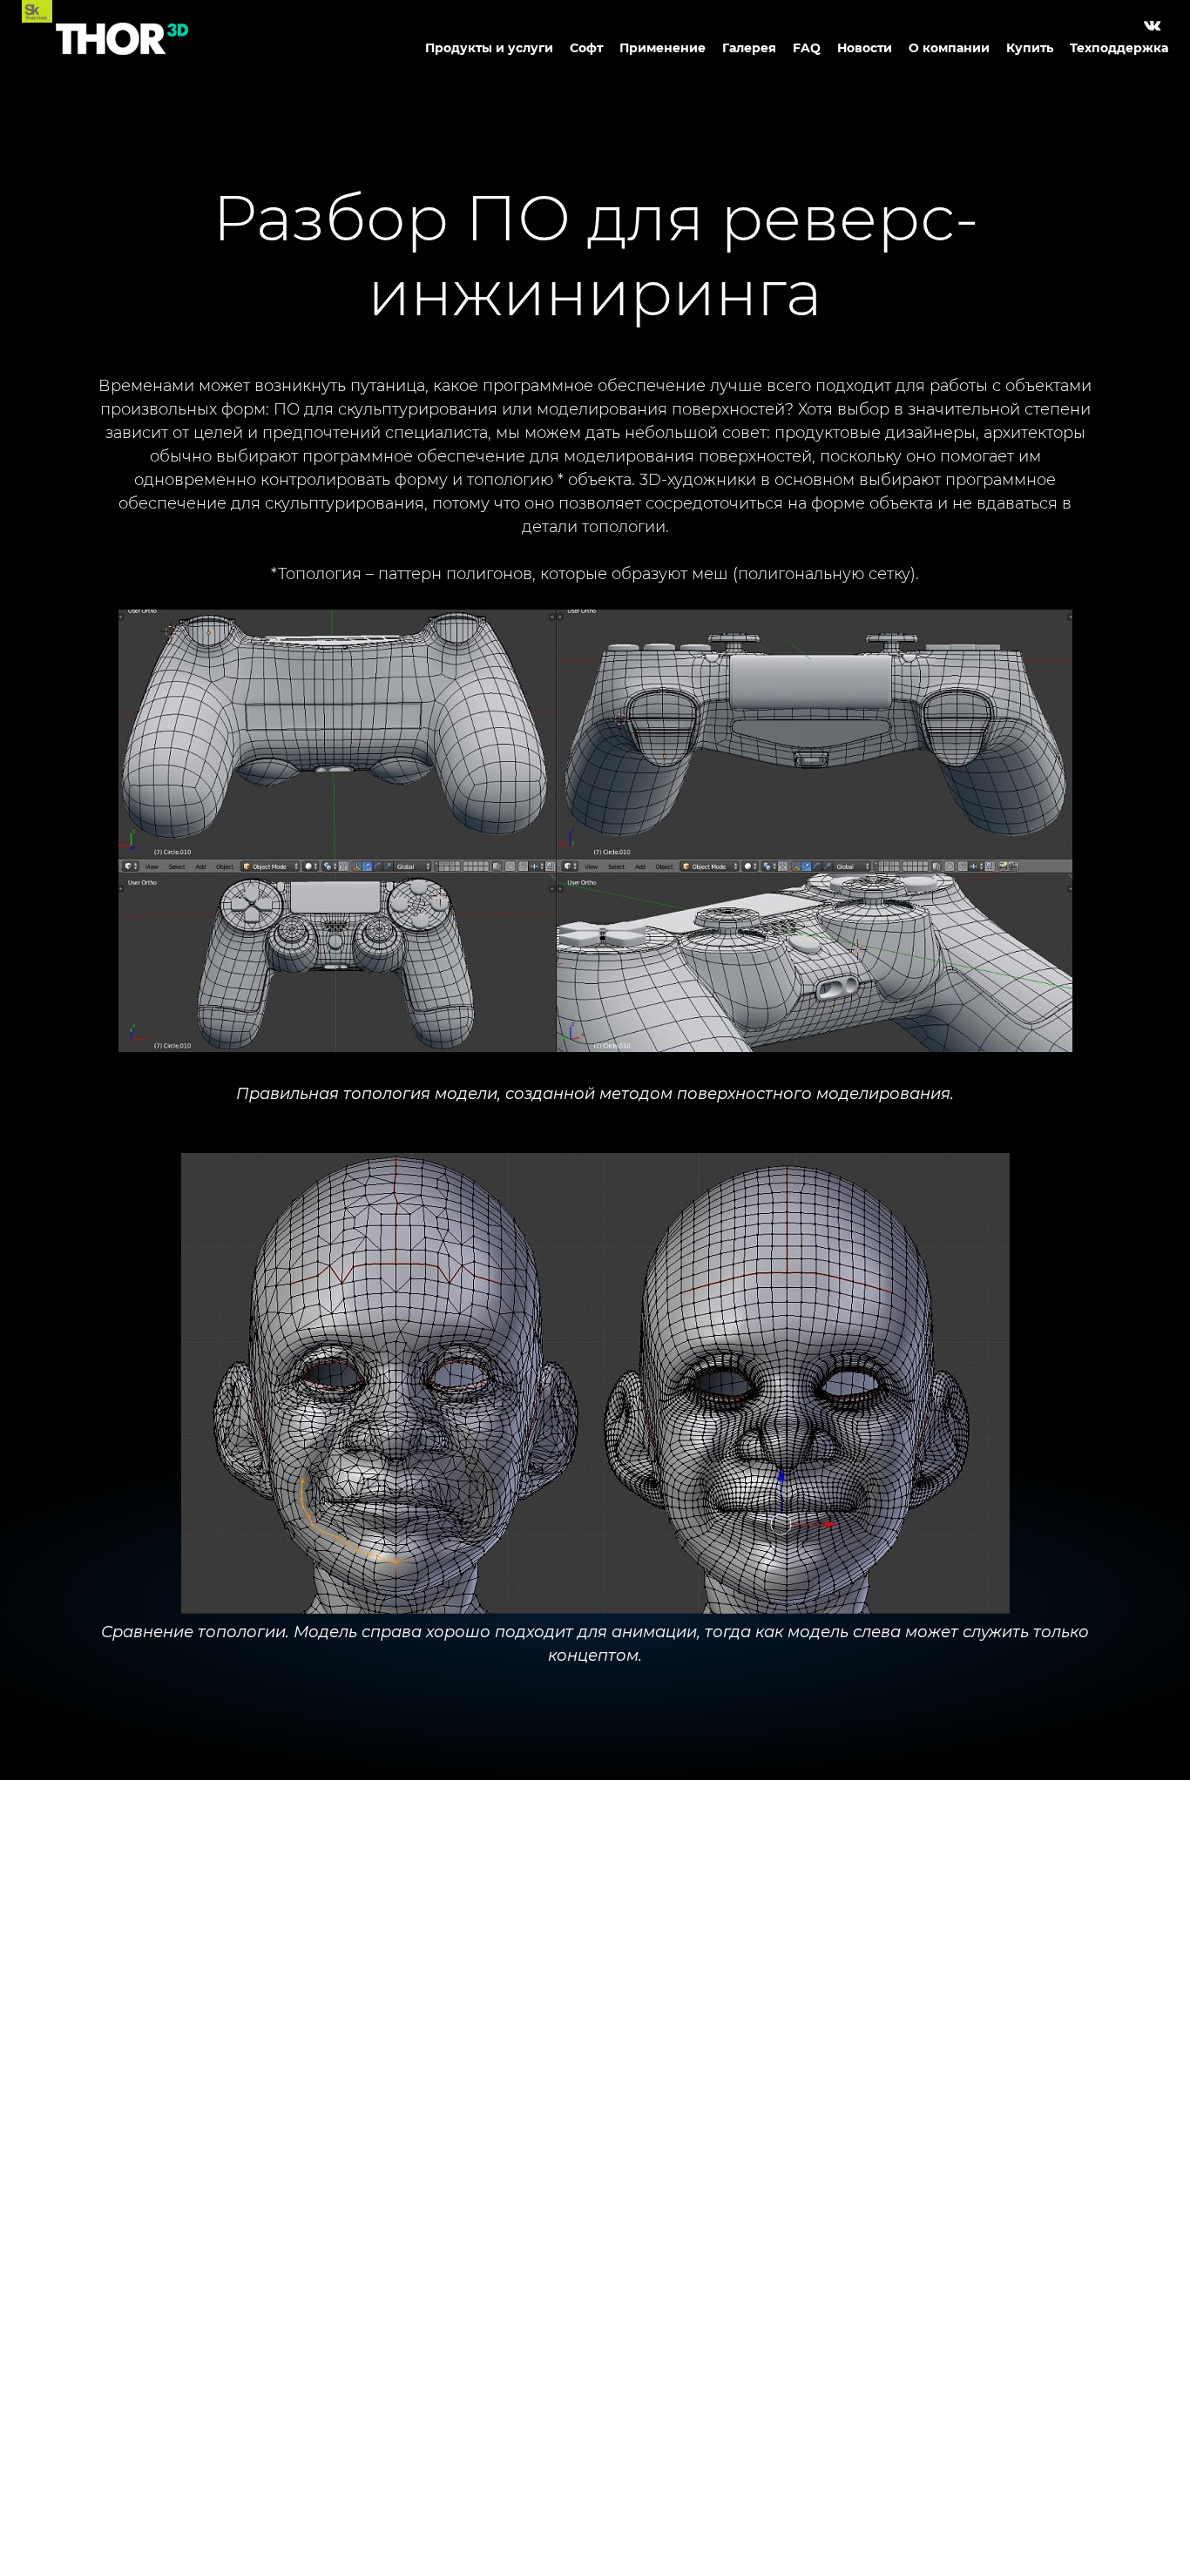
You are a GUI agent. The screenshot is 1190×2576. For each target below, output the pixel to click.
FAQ (807, 48)
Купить (1030, 48)
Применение (663, 48)
